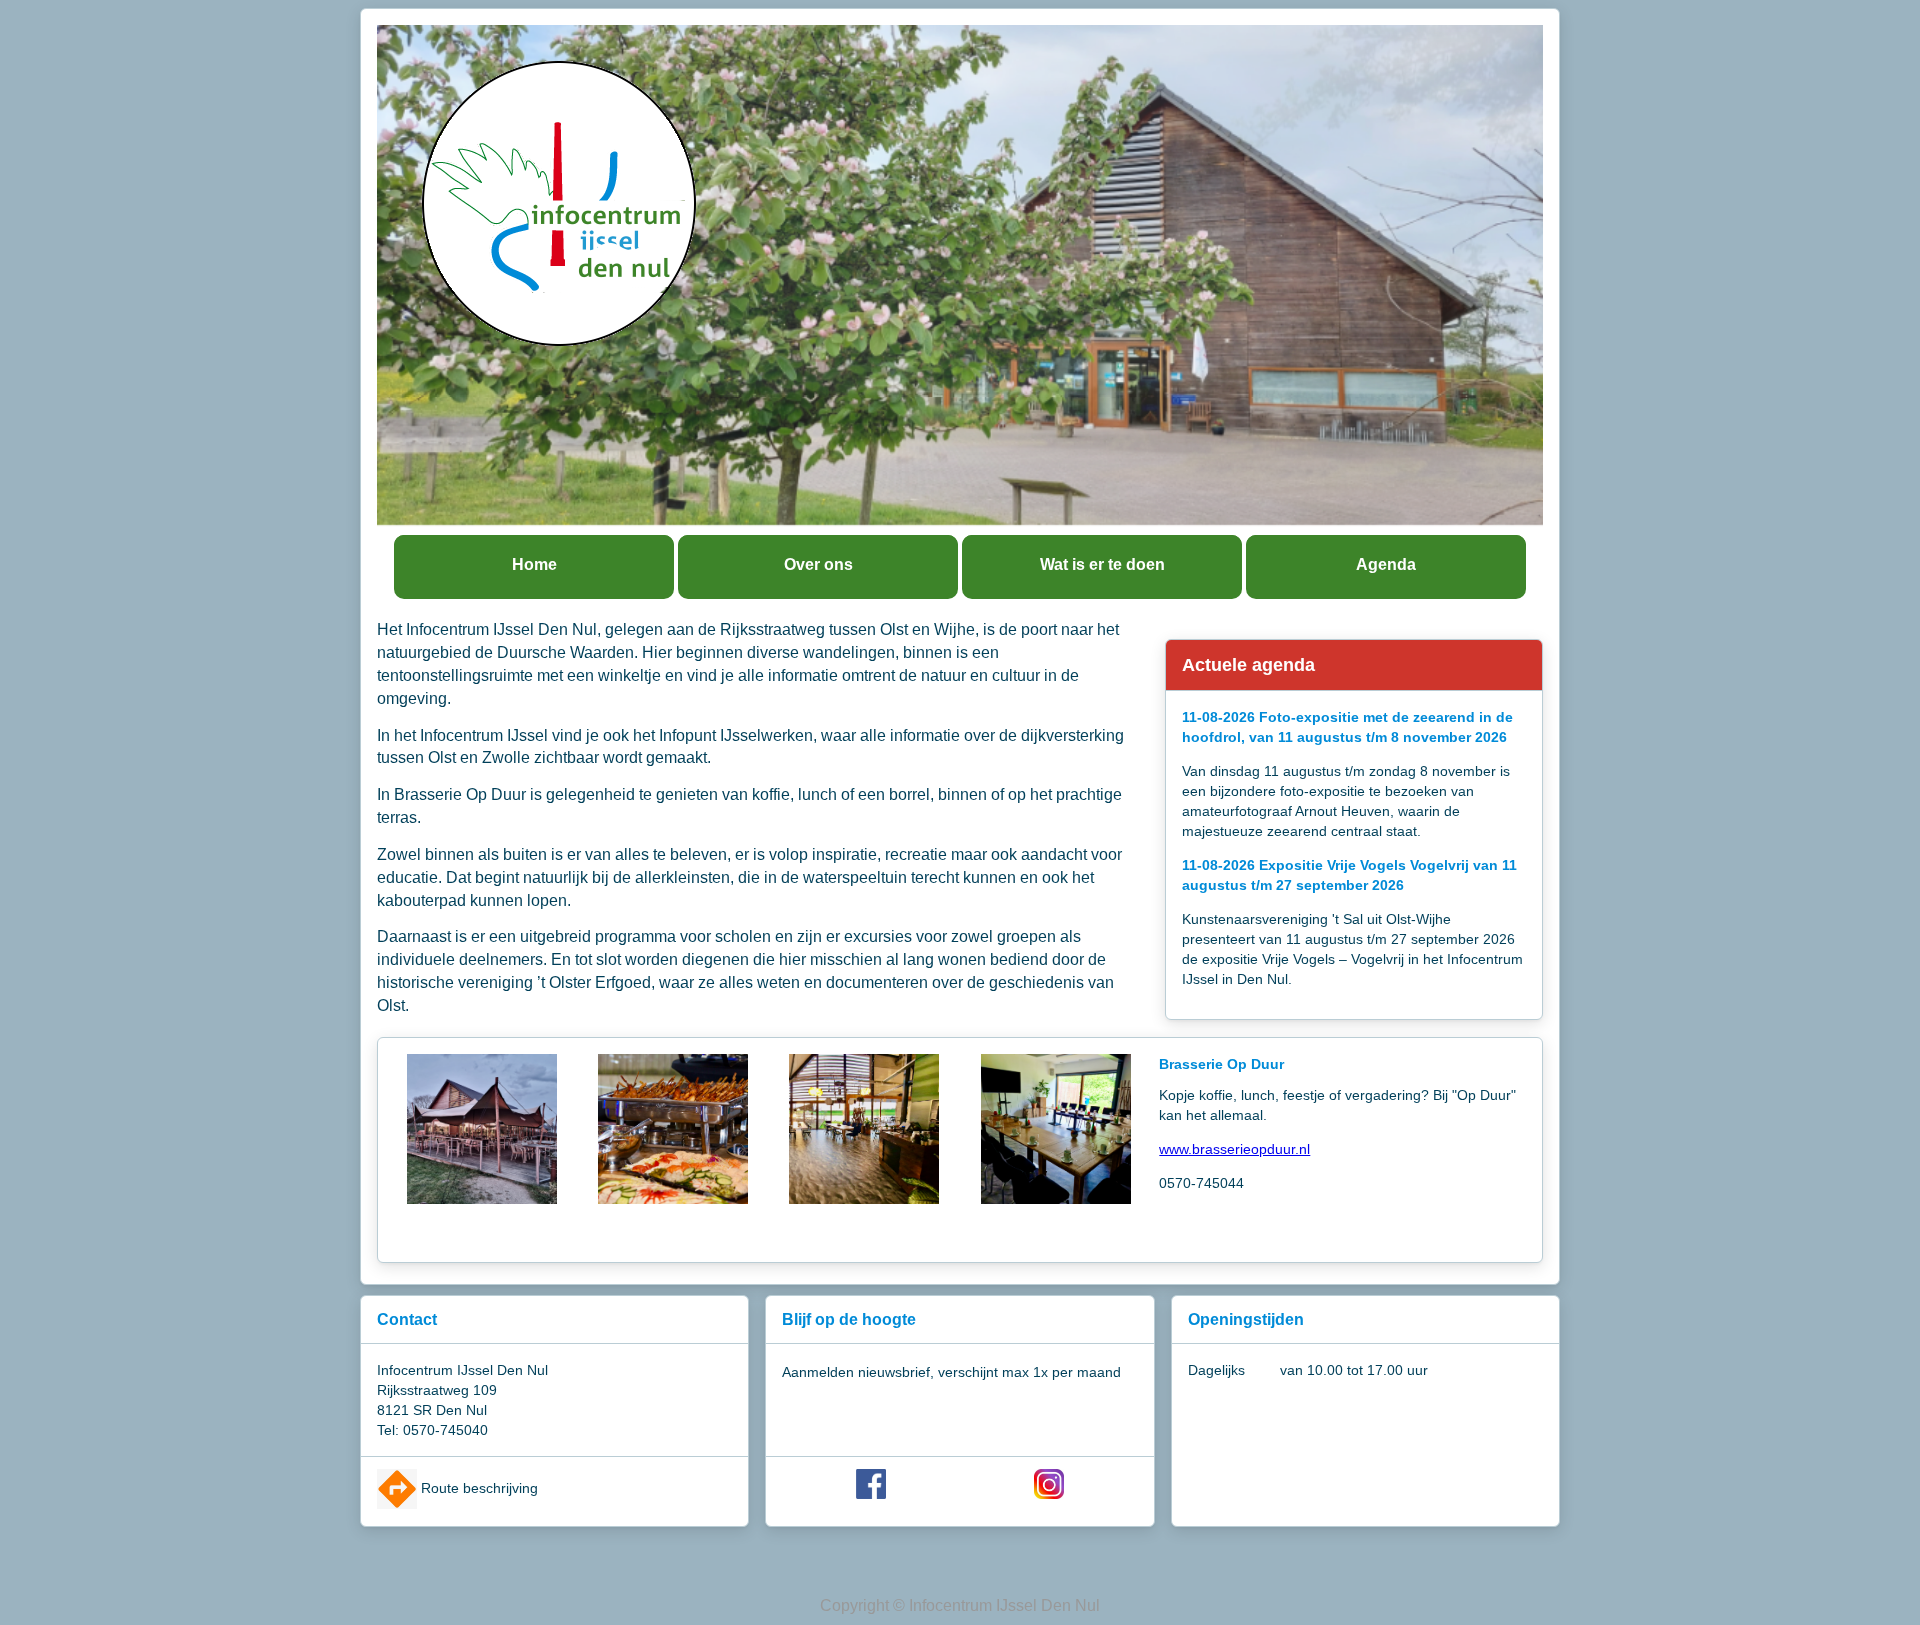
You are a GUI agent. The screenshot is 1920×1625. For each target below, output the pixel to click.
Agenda (1386, 564)
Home (534, 564)
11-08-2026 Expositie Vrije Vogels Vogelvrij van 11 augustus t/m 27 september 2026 (1349, 875)
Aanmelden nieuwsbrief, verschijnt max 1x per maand (951, 1372)
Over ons (818, 564)
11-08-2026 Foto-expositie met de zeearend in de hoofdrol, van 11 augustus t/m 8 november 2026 (1347, 727)
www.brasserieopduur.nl (1234, 1149)
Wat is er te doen (1102, 564)
